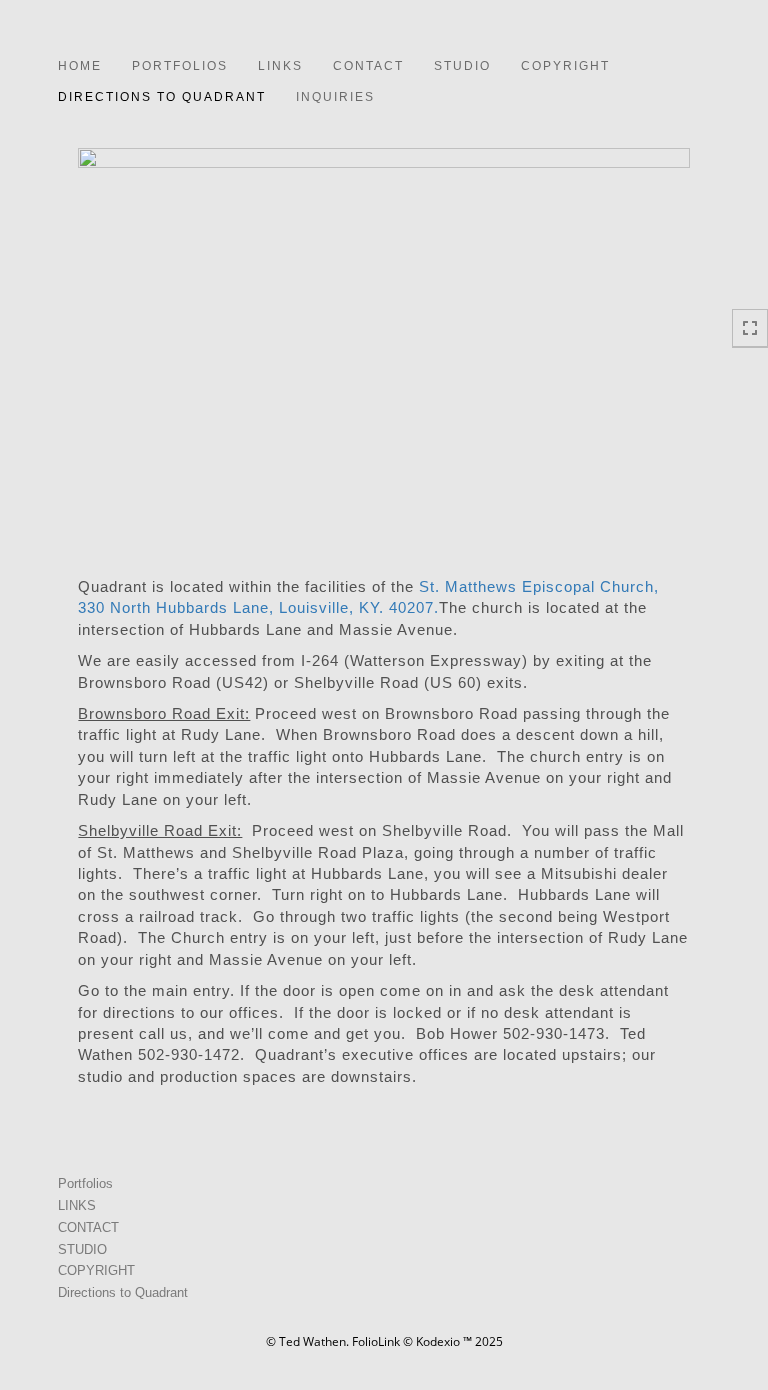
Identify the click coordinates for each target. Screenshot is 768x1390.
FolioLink (376, 1341)
